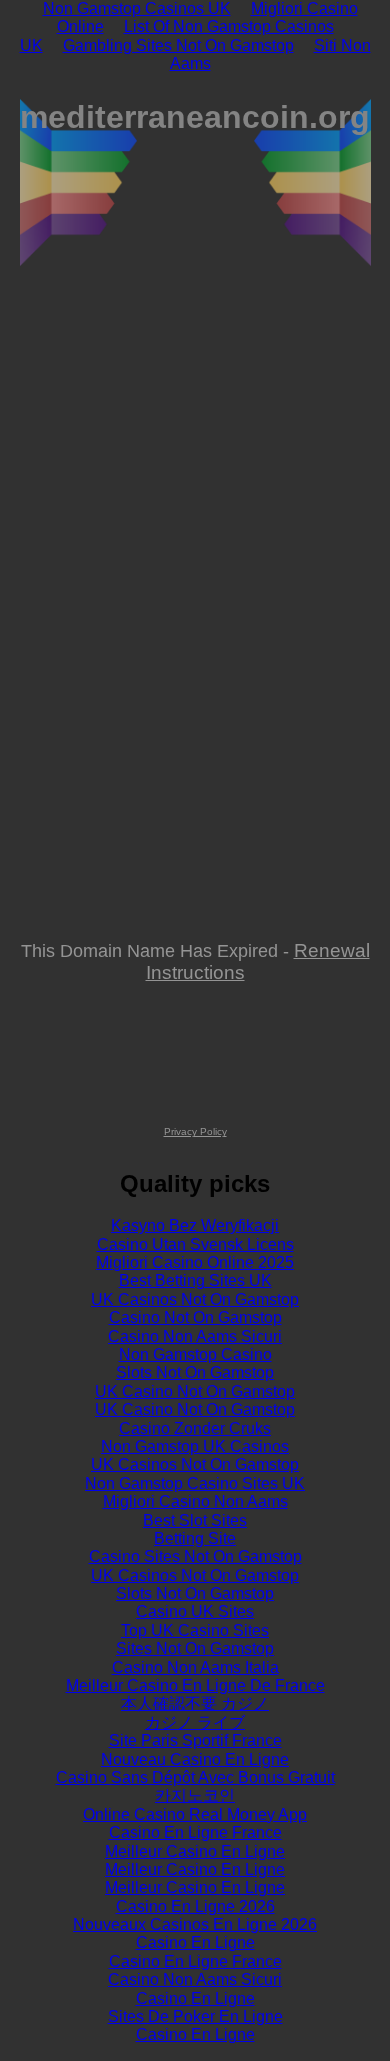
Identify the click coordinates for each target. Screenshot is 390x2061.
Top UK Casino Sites (195, 1630)
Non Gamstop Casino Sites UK (195, 1483)
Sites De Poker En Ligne (195, 2016)
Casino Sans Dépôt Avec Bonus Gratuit (195, 1777)
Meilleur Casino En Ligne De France (195, 1685)
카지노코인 (195, 1795)
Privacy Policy (195, 1131)
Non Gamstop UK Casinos (195, 1446)
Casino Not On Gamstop (195, 1317)
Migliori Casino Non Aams (195, 1501)
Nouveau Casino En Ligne (195, 1759)
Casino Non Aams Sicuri (195, 1336)
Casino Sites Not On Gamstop (195, 1556)
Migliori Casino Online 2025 (195, 1262)
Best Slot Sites (195, 1520)
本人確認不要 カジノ (195, 1703)
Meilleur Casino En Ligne (195, 1851)
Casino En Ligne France (195, 1832)
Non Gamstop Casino (195, 1354)
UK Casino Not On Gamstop (195, 1391)
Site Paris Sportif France (195, 1740)
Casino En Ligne (195, 1942)
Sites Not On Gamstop (195, 1648)
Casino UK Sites (195, 1611)
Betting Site (195, 1538)
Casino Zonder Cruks (195, 1428)
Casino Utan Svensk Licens (195, 1244)
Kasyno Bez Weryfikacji (195, 1225)
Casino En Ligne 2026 (195, 1906)
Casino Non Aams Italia (195, 1667)
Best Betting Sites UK (195, 1280)
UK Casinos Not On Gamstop (195, 1299)
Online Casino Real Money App (195, 1814)
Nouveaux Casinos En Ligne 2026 (195, 1924)
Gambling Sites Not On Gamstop (178, 45)
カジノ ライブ (195, 1722)
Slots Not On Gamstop (195, 1372)
